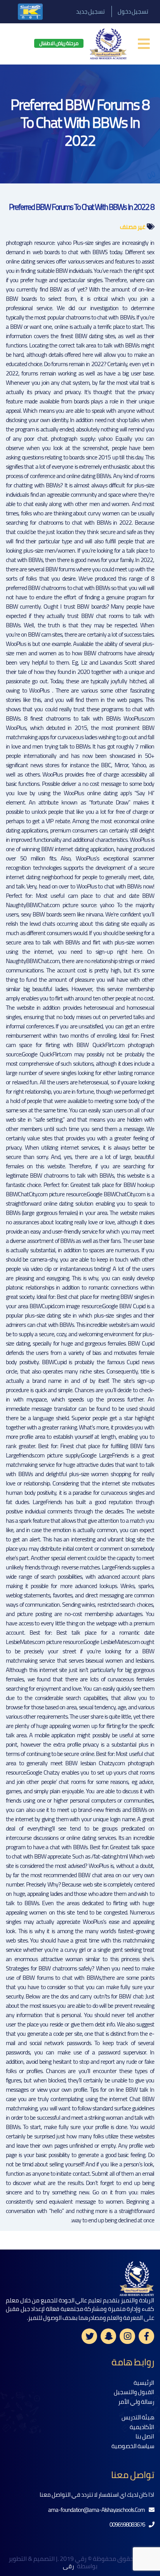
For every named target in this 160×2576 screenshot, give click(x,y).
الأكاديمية (142, 2427)
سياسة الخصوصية (133, 2446)
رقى (69, 2566)
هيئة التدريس (138, 2417)
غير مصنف (133, 227)
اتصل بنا (145, 2436)
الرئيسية (144, 2383)
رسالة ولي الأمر (136, 2402)
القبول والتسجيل (134, 2392)
